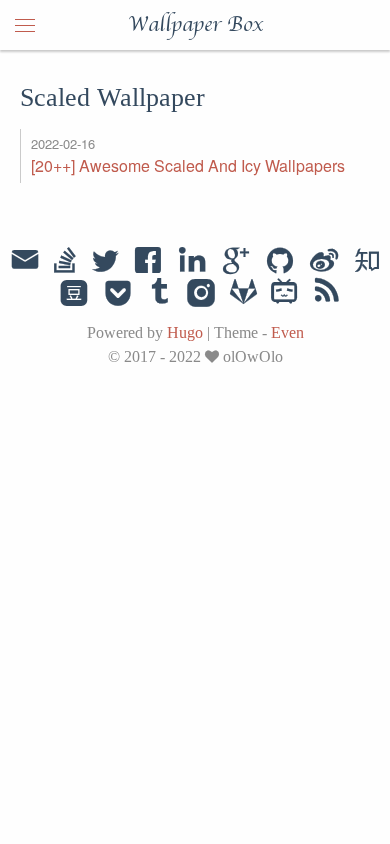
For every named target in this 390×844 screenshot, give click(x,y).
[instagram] (201, 294)
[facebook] (148, 262)
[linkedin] (192, 262)
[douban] (74, 294)
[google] (236, 262)
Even (287, 332)
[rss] (327, 294)
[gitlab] (243, 294)
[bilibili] (284, 294)
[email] (25, 260)
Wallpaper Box (195, 25)
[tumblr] (160, 294)
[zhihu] (366, 262)
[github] (280, 262)
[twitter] (105, 262)
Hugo (185, 332)
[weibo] (324, 262)
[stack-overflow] (65, 262)
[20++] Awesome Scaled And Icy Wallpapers (188, 165)
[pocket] (118, 294)
